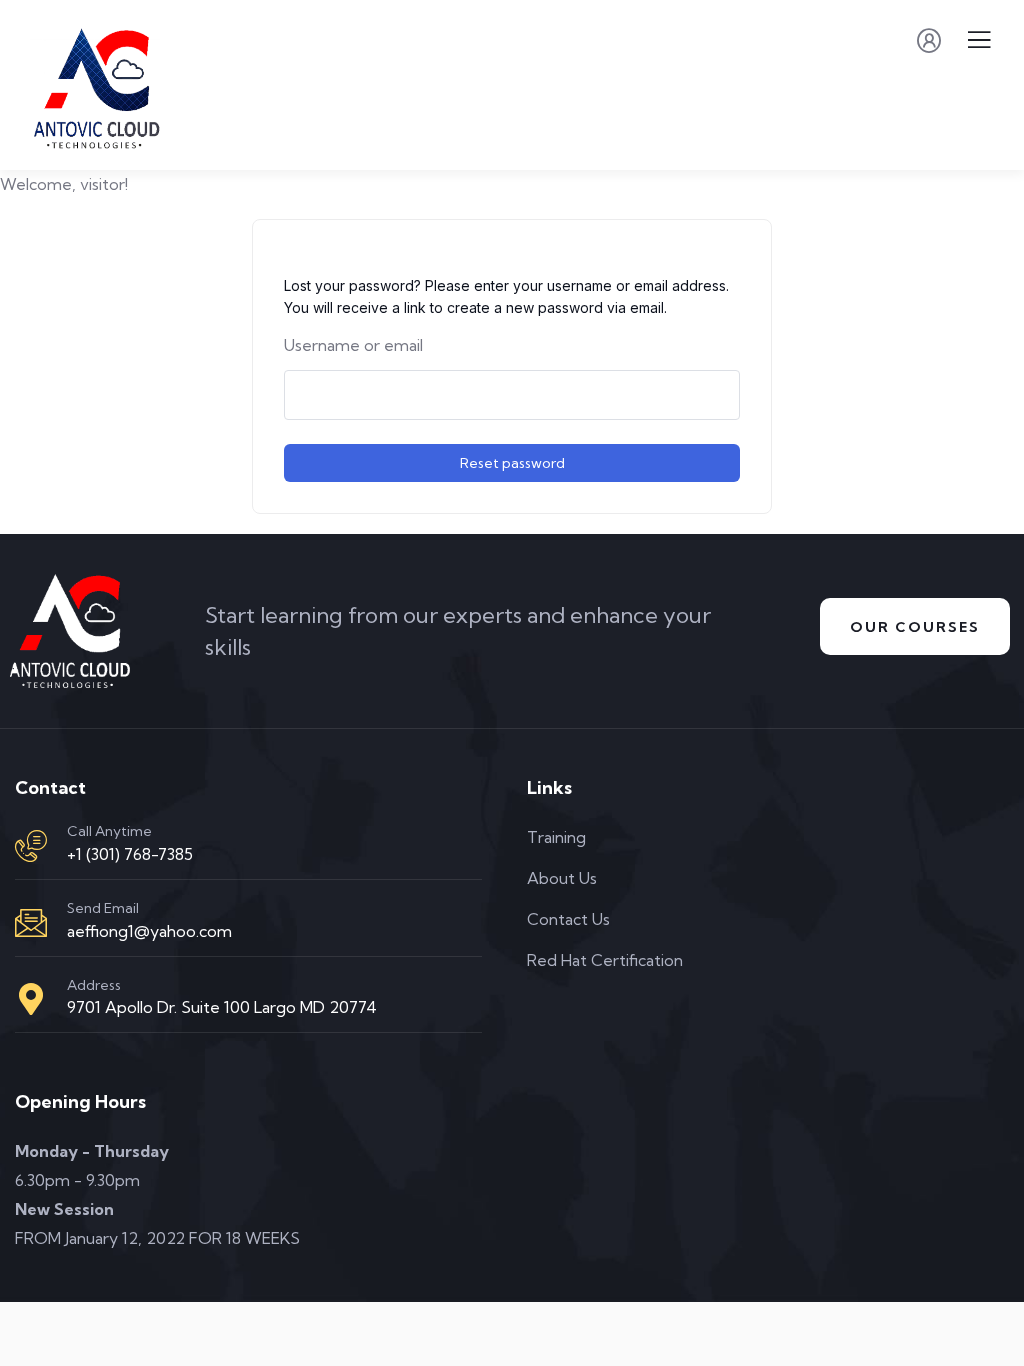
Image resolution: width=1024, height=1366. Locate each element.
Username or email (353, 345)
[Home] (70, 631)
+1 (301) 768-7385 (130, 854)
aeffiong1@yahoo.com (149, 931)
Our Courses (915, 627)
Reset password (512, 463)
